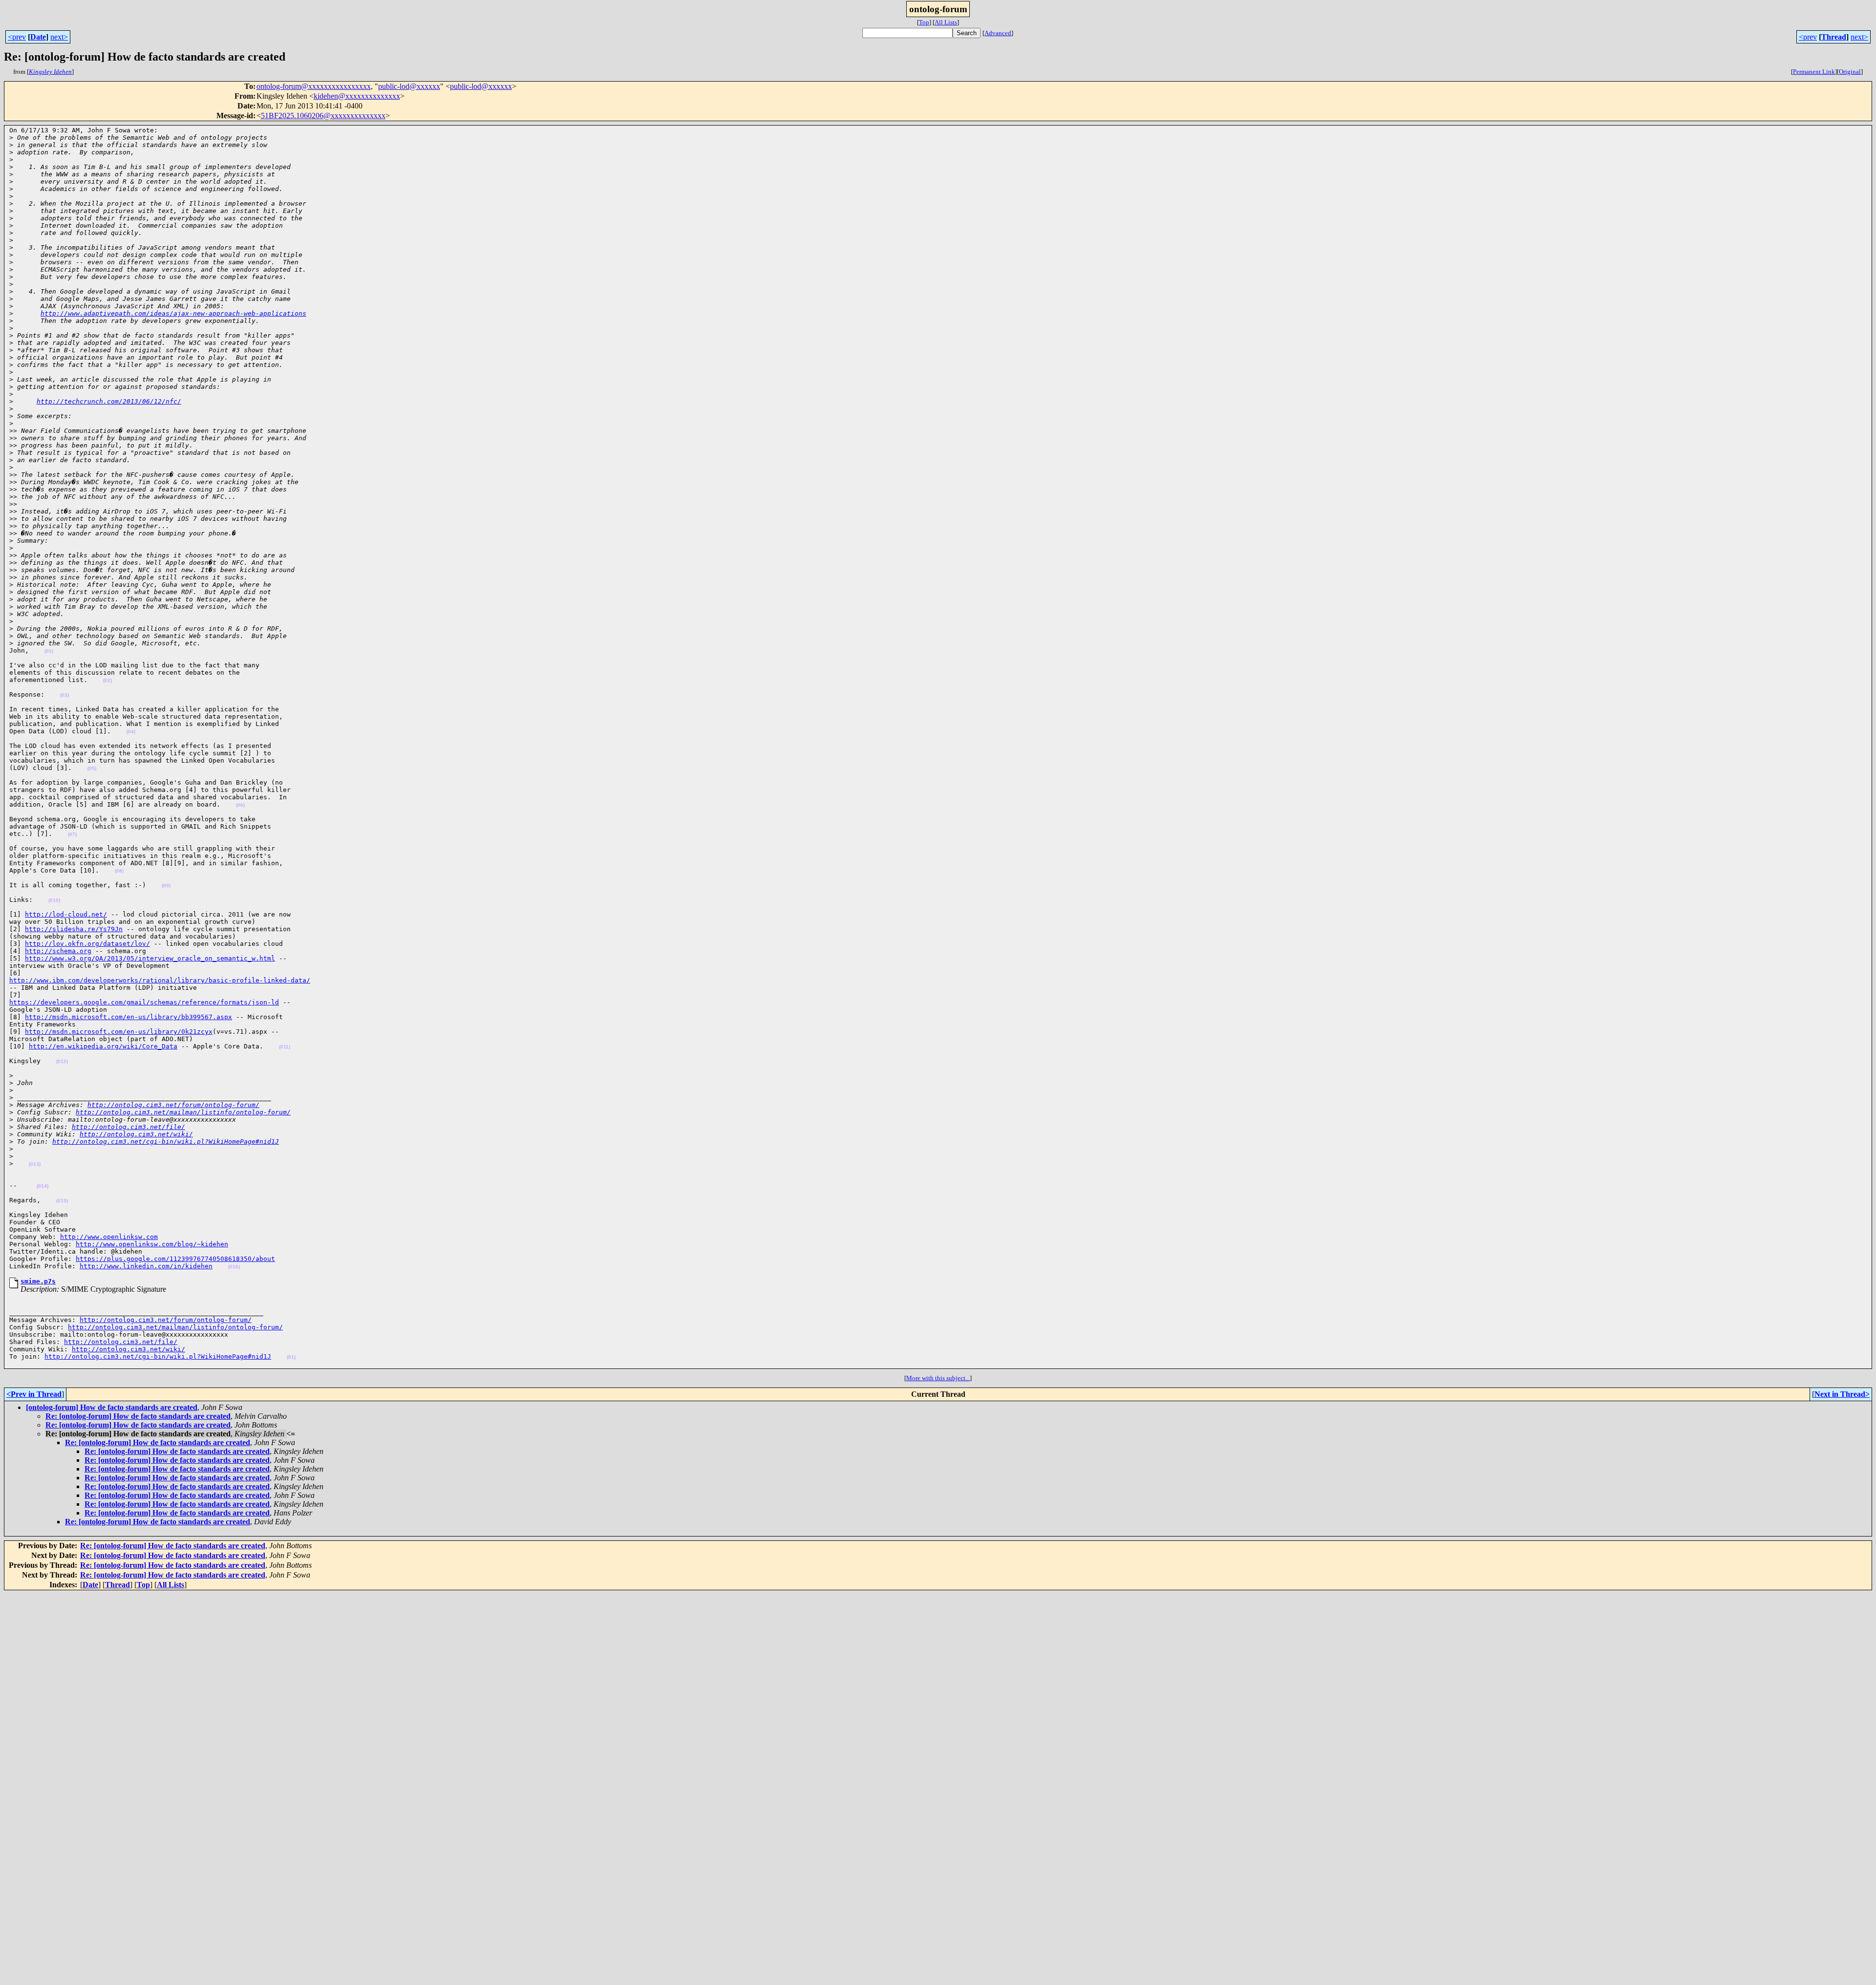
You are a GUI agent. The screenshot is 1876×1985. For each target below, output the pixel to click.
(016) (234, 1267)
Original (1850, 72)
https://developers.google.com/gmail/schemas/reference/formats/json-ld (144, 1002)
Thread (1834, 37)
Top (924, 22)
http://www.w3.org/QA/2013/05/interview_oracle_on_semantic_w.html (150, 958)
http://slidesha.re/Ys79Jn (74, 929)
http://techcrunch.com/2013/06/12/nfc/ (109, 401)
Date (38, 37)
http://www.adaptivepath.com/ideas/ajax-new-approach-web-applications (173, 313)
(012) (62, 1061)
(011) (285, 1047)
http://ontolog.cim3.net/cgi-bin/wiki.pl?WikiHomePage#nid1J (166, 1142)
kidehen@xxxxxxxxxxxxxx (357, 96)
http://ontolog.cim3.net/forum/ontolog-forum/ (173, 1105)
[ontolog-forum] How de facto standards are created (112, 1407)
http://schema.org (58, 951)
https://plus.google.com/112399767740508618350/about (175, 1259)
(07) (72, 834)
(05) (92, 768)
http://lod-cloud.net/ (66, 914)
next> (59, 37)
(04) (131, 732)
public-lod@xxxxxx (409, 86)
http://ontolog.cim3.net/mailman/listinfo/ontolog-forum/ (183, 1112)
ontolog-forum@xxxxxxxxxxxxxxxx (314, 86)
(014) (43, 1186)
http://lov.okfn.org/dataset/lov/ (87, 944)
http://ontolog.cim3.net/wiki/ (136, 1134)
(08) (119, 871)
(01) (49, 651)
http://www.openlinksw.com (109, 1237)
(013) (35, 1164)
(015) (62, 1201)
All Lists (946, 22)
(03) (64, 695)
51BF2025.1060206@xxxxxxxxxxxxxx (323, 116)
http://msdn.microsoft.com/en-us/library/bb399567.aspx (128, 1017)
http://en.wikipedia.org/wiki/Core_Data (103, 1046)
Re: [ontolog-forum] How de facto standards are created (138, 1416)
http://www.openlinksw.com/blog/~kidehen (152, 1244)
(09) (166, 886)
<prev (17, 37)
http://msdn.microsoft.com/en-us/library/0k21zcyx (119, 1032)
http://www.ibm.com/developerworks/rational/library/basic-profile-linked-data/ (160, 980)
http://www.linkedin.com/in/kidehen (146, 1266)
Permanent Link (1814, 72)
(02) (107, 680)
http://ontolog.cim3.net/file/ (128, 1127)
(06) (240, 805)
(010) (54, 900)
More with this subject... (938, 1378)
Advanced (998, 33)
